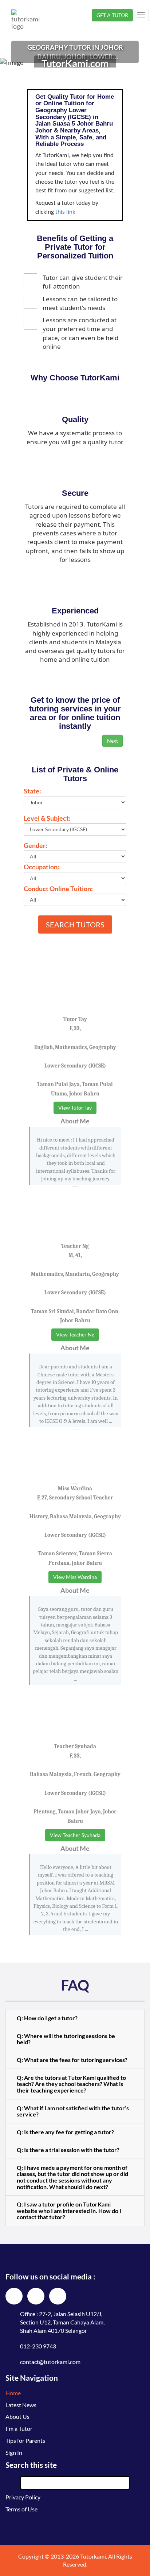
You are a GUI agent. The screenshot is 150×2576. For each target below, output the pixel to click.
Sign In (14, 2452)
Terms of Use (21, 2509)
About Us (17, 2416)
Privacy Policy (23, 2497)
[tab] (75, 2018)
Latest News (21, 2405)
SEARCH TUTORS (75, 924)
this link (65, 212)
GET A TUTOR (112, 15)
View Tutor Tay (75, 1108)
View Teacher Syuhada (75, 1835)
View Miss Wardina (75, 1577)
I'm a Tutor (19, 2428)
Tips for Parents (25, 2440)
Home (13, 2393)
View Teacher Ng (75, 1334)
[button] (75, 2018)
